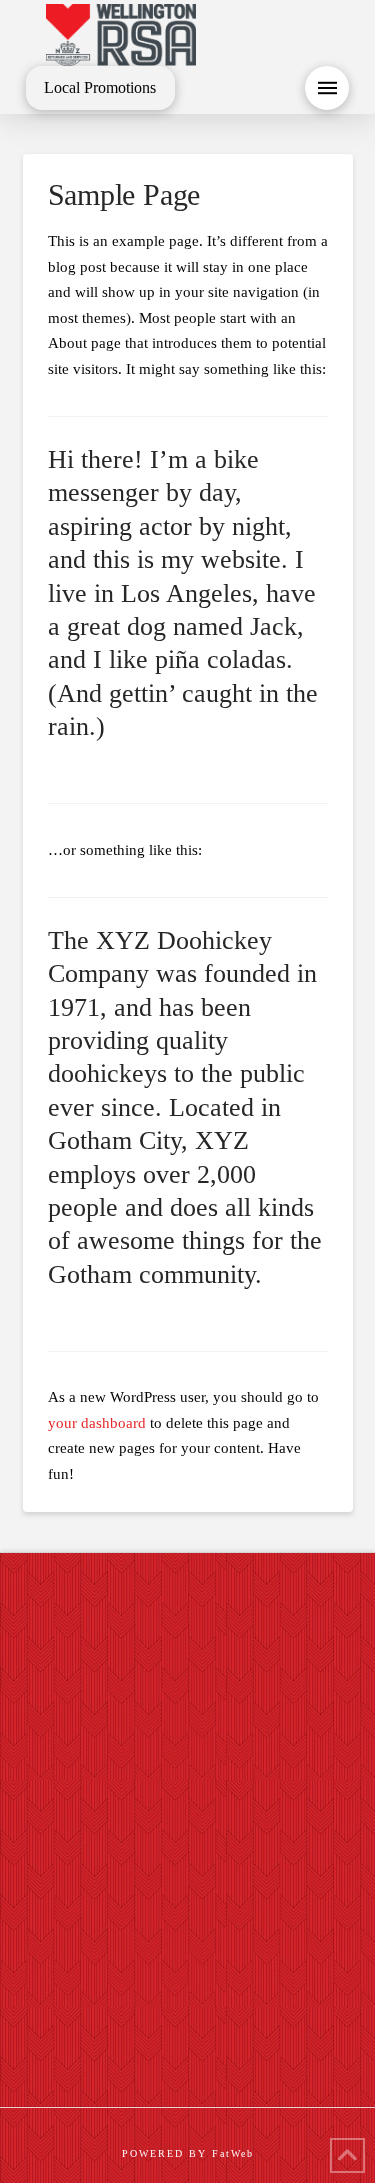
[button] (327, 88)
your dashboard (97, 1423)
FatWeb (233, 2153)
